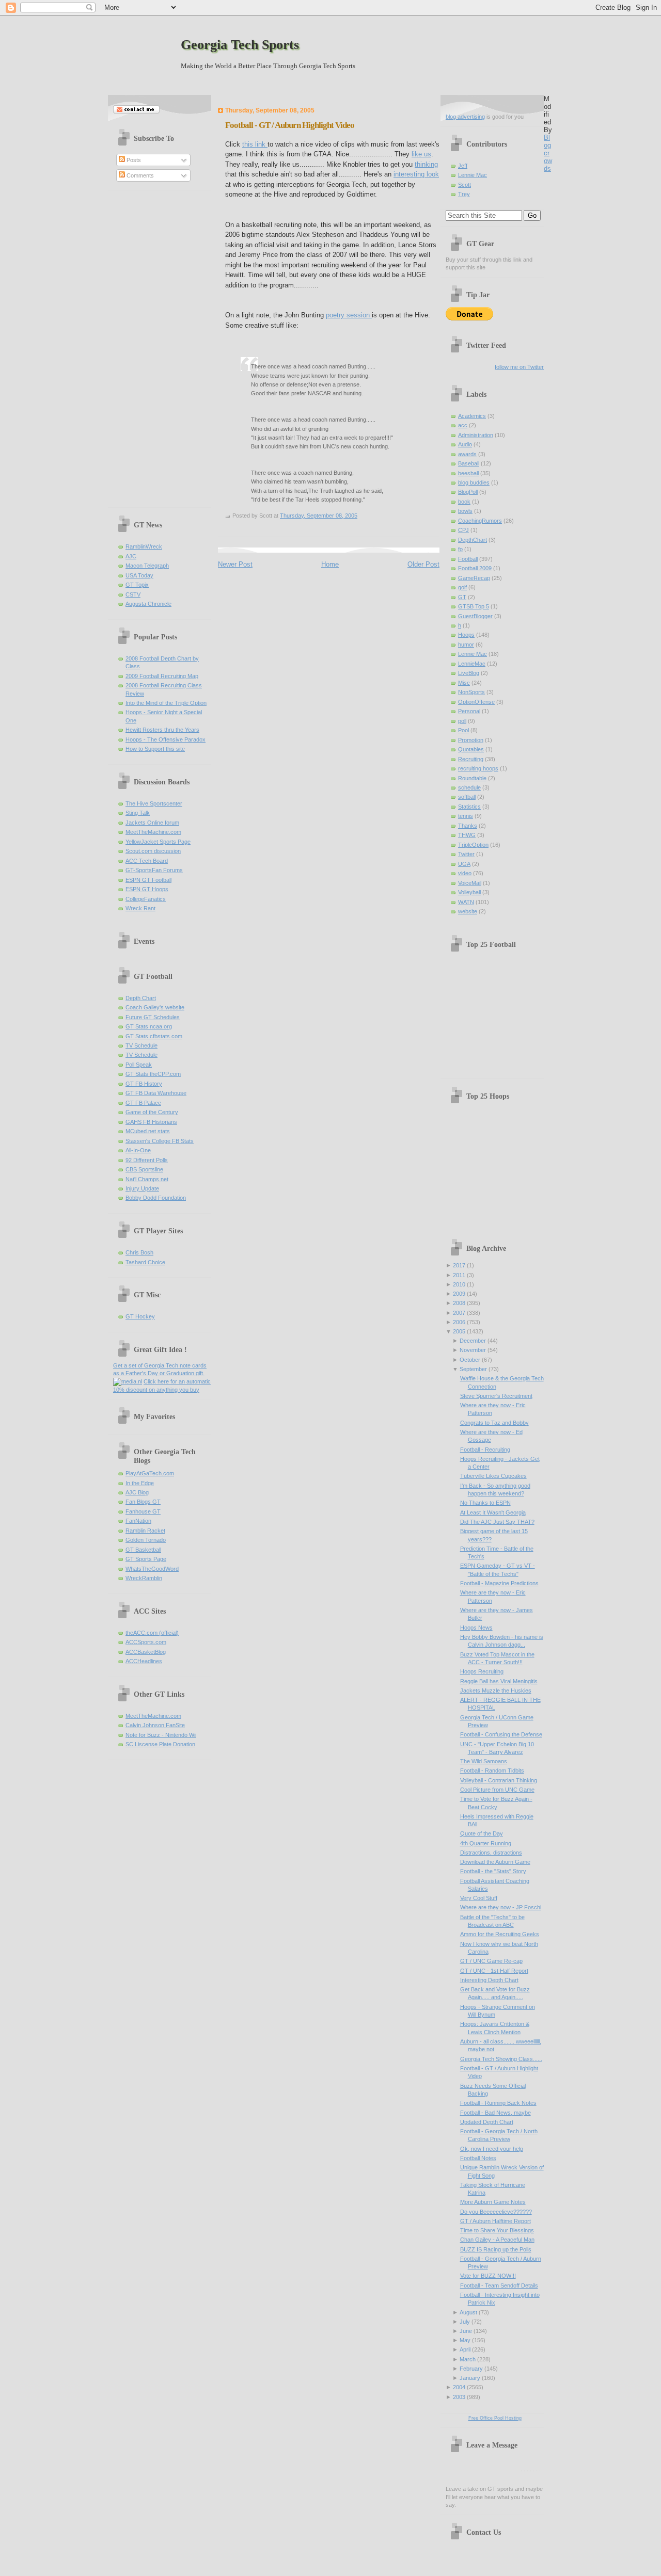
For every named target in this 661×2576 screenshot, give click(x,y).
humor (466, 645)
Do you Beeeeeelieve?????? (496, 2212)
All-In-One (138, 1150)
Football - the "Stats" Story (493, 1871)
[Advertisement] (154, 345)
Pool (463, 730)
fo (460, 549)
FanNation (138, 1521)
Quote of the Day (482, 1833)
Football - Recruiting (485, 1450)
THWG (467, 835)
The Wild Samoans (484, 1761)
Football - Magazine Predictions (499, 1583)
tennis (466, 816)
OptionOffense (476, 702)
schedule (469, 787)
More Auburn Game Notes (493, 2202)
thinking (426, 164)
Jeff (463, 166)
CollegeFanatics (146, 899)
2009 (459, 1294)
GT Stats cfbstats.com (154, 1036)
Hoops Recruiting (482, 1671)
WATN (466, 902)
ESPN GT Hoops (147, 889)
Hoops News (476, 1628)
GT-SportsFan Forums (154, 870)
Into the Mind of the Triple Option (166, 703)
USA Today (139, 575)
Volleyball (469, 892)
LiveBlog (469, 673)
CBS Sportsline (144, 1169)
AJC (131, 556)
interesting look (416, 174)
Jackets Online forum (152, 823)
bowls (465, 511)
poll (462, 721)
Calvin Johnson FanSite (155, 1725)
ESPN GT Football (148, 880)
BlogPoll (468, 492)
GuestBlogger (475, 616)
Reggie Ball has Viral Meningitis (499, 1681)
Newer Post (235, 564)
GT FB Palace (143, 1103)
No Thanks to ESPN (485, 1503)
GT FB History (144, 1084)
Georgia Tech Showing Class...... (501, 2059)
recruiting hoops (478, 768)
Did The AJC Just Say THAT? (497, 1522)
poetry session (349, 315)
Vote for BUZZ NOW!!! (488, 2276)
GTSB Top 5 (474, 606)
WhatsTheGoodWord (152, 1569)
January (470, 2378)
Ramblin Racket (145, 1531)
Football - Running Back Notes (498, 2103)
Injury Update (142, 1188)
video (465, 873)
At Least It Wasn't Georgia (493, 1512)
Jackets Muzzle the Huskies (496, 1691)
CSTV (133, 594)
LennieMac (472, 664)
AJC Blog (137, 1492)
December (473, 1341)
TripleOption (473, 845)
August (468, 2312)
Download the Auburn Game (495, 1862)
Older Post (423, 564)
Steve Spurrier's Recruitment (496, 1396)
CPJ (463, 530)
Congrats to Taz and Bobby (494, 1423)
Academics (472, 416)
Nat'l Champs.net (147, 1179)
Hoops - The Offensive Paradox (166, 739)
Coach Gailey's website (155, 1007)
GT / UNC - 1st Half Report (494, 1971)
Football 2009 (475, 568)
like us (421, 154)
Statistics (469, 807)
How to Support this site (155, 749)
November (473, 1350)
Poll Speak (139, 1065)
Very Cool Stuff (479, 1898)
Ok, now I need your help (492, 2149)
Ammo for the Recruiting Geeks (500, 1934)
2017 (459, 1265)
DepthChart (473, 540)
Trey (464, 194)
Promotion (471, 740)
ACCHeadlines (144, 1661)
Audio (465, 444)
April (465, 2349)
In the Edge (140, 1483)
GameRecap (474, 578)
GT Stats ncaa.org (149, 1026)
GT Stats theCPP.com (153, 1074)
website (468, 911)
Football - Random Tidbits (492, 1770)
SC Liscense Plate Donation (160, 1744)
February (471, 2369)
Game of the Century (152, 1112)
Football (468, 559)
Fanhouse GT (143, 1511)
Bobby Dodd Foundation (156, 1198)
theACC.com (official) (152, 1633)
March (468, 2359)
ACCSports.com (146, 1642)
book (464, 502)
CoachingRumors (480, 521)
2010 (459, 1284)
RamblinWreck (144, 546)
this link (255, 144)
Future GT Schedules (153, 1017)
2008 (459, 1303)
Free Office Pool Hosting (495, 2418)
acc (463, 425)
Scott (465, 185)
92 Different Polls (147, 1160)
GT (462, 597)
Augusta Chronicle (148, 604)
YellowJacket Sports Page (158, 842)
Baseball (469, 463)
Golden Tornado (146, 1540)
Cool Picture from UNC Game (497, 1790)
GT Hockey (140, 1316)
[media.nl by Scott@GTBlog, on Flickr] (128, 1381)
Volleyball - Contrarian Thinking (499, 1780)
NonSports (471, 692)
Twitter (466, 854)
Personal (469, 711)
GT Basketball (143, 1550)
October (470, 1360)
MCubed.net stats (148, 1131)
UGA (464, 864)
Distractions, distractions (491, 1853)
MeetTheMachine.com (153, 832)
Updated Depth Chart (487, 2122)
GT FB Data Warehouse (156, 1093)
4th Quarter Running (486, 1843)
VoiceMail (470, 883)
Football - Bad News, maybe (495, 2113)
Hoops (466, 635)
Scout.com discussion (153, 851)
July (465, 2322)
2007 (459, 1313)
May (465, 2340)
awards (467, 454)
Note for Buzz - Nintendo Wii (161, 1735)
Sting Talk (138, 813)
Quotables (471, 749)
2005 (459, 1331)
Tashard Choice (145, 1262)
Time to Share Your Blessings (497, 2230)
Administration (476, 435)
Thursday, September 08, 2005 (319, 516)
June (466, 2331)
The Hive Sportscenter (154, 803)
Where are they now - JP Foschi (501, 1907)
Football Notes (478, 2158)
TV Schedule (141, 1045)
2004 (459, 2387)
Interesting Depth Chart (489, 1980)
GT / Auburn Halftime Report (495, 2221)
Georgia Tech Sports (240, 45)
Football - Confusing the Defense (501, 1734)
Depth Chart (141, 998)
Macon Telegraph (147, 566)
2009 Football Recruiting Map (162, 676)
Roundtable (472, 778)
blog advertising (465, 117)
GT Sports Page (146, 1559)
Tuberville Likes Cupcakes (493, 1476)
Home (330, 564)
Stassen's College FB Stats (160, 1141)
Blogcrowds (548, 153)
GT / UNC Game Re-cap (491, 1961)
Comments (139, 175)
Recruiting (471, 759)
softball (467, 797)
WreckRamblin (144, 1578)
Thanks (468, 826)
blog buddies (474, 482)
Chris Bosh (139, 1252)
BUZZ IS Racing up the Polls (496, 2249)
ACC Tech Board (147, 861)
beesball (468, 473)
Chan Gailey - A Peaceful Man (497, 2240)
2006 (459, 1322)
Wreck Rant (140, 908)
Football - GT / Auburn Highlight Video (290, 125)
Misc (464, 683)
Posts (133, 160)
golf (462, 587)
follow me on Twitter (519, 367)
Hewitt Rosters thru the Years (162, 730)
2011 (459, 1275)
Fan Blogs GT (143, 1502)
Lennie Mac (473, 175)
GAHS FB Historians (151, 1122)
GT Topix (137, 585)
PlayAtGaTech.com (150, 1473)
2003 (459, 2397)
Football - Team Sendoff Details (499, 2285)
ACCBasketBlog (146, 1652)
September (473, 1369)
